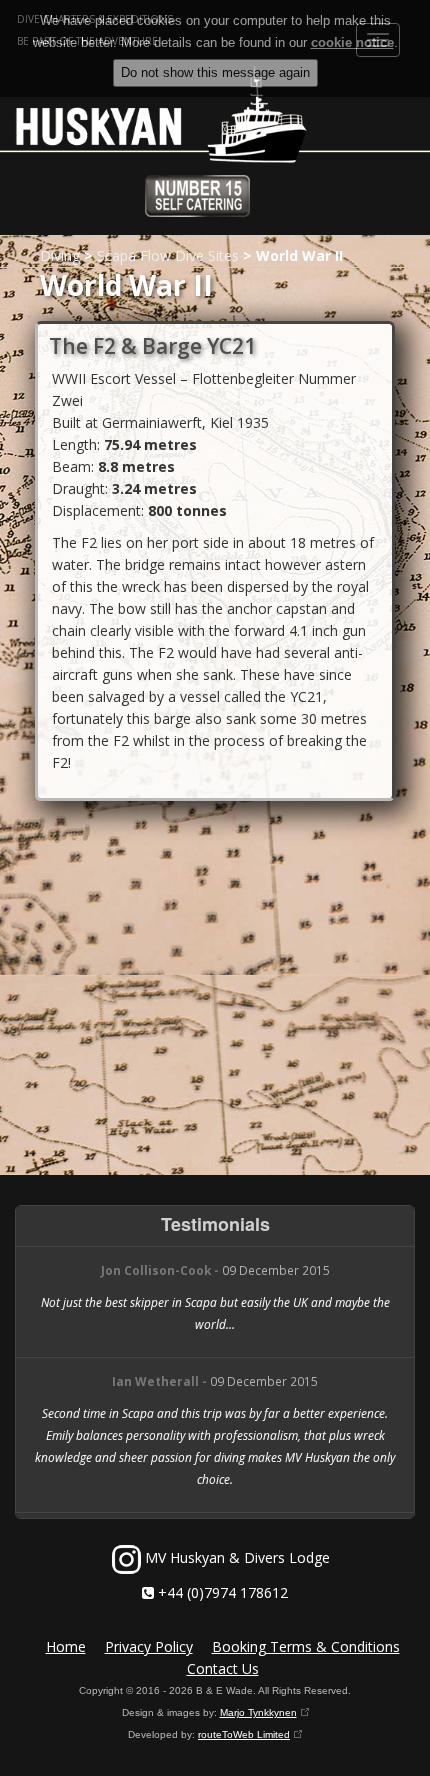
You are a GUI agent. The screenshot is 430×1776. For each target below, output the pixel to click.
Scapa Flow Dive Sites (168, 255)
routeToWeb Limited (244, 1734)
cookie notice (352, 42)
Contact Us (223, 1668)
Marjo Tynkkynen (258, 1712)
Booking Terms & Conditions (306, 1646)
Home (66, 1646)
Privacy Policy (149, 1646)
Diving (60, 255)
